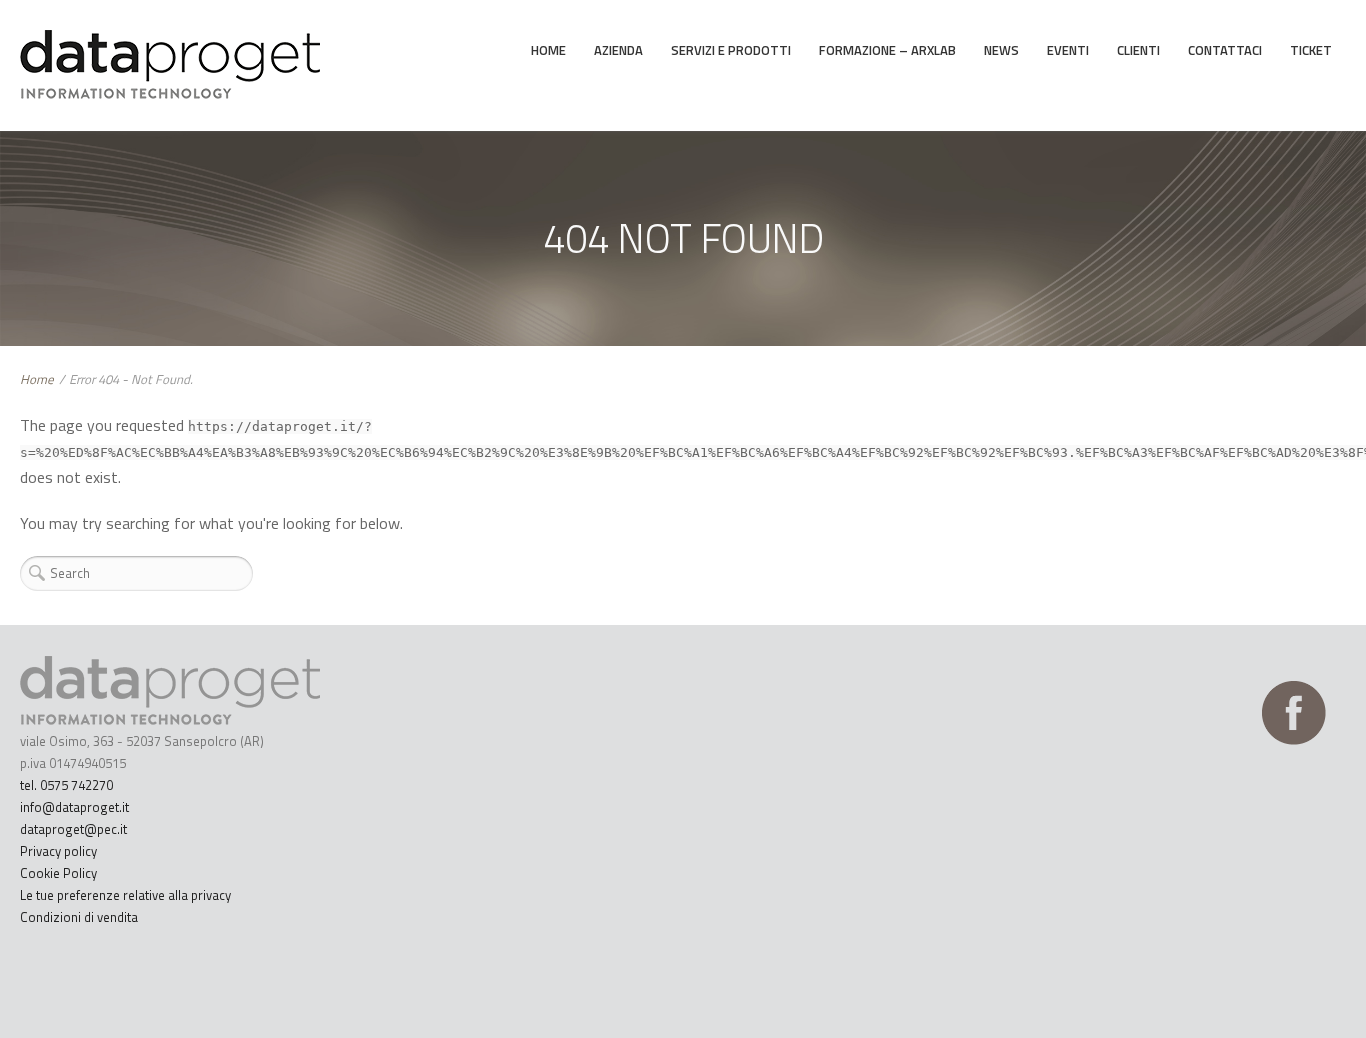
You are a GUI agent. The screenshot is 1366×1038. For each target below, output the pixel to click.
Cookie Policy (58, 873)
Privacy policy (58, 851)
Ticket (1311, 50)
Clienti (1138, 50)
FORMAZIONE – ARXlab (887, 50)
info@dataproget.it (74, 807)
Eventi (1068, 50)
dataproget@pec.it (73, 829)
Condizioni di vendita (79, 917)
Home (548, 50)
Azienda (618, 50)
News (1001, 50)
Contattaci (1225, 50)
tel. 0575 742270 (66, 785)
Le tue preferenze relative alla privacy (125, 895)
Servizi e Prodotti (731, 50)
